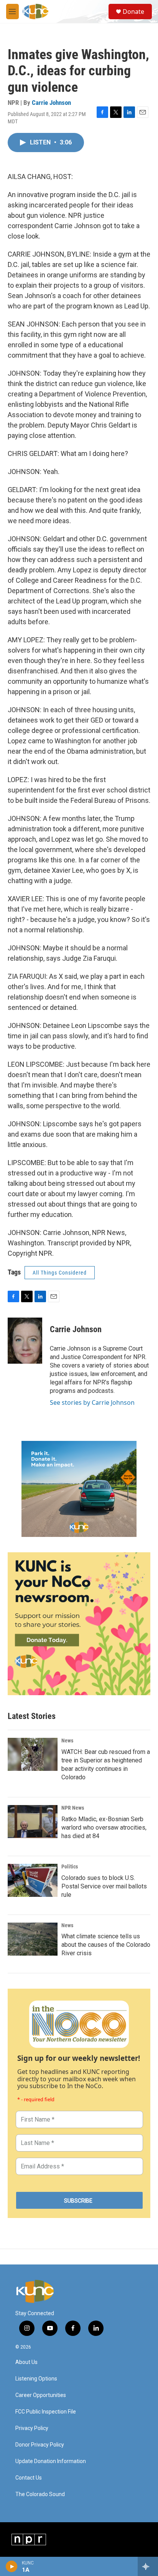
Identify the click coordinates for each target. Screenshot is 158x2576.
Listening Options (36, 2379)
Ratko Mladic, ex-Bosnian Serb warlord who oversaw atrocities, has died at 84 (104, 1828)
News (67, 1741)
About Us (26, 2362)
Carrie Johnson (51, 103)
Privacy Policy (32, 2428)
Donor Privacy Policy (40, 2445)
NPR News (73, 1808)
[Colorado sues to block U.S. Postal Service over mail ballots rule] (33, 1880)
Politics (70, 1867)
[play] (12, 2566)
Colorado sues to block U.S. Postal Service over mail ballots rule (104, 1886)
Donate (133, 12)
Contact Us (29, 2478)
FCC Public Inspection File (46, 2412)
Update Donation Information (51, 2461)
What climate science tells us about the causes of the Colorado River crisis (106, 1945)
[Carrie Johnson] (25, 1341)
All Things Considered (60, 1273)
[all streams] (148, 2566)
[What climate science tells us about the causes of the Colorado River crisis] (33, 1939)
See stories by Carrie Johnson (92, 1402)
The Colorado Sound (40, 2494)
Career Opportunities (41, 2395)
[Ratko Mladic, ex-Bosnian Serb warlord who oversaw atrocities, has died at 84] (33, 1822)
